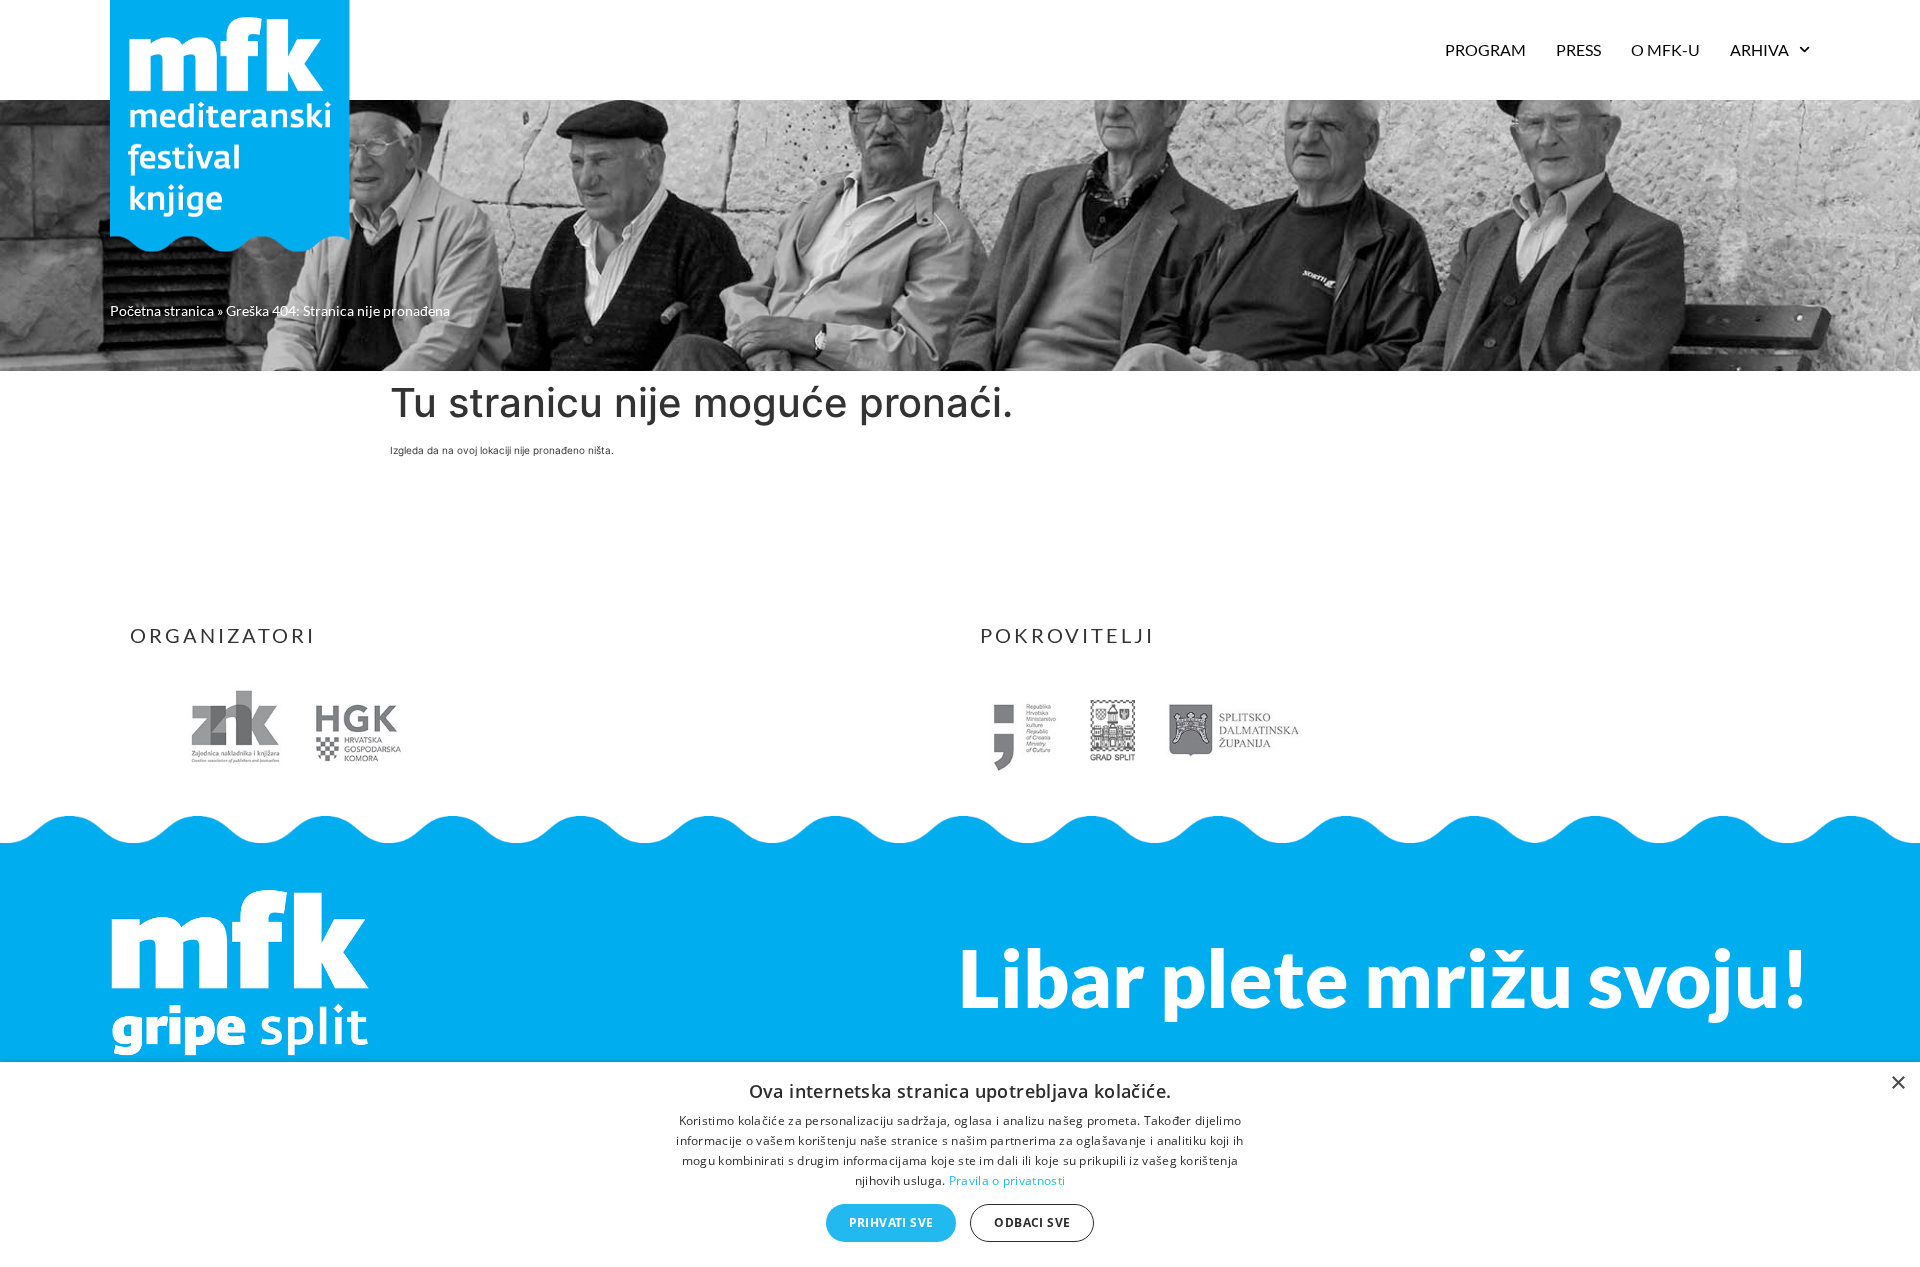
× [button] (1897, 1083)
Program (1485, 49)
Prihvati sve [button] (891, 1222)
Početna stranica (162, 310)
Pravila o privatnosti (1007, 1180)
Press (1578, 49)
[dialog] (960, 1164)
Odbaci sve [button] (1032, 1222)
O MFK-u (1665, 49)
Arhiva (1759, 49)
